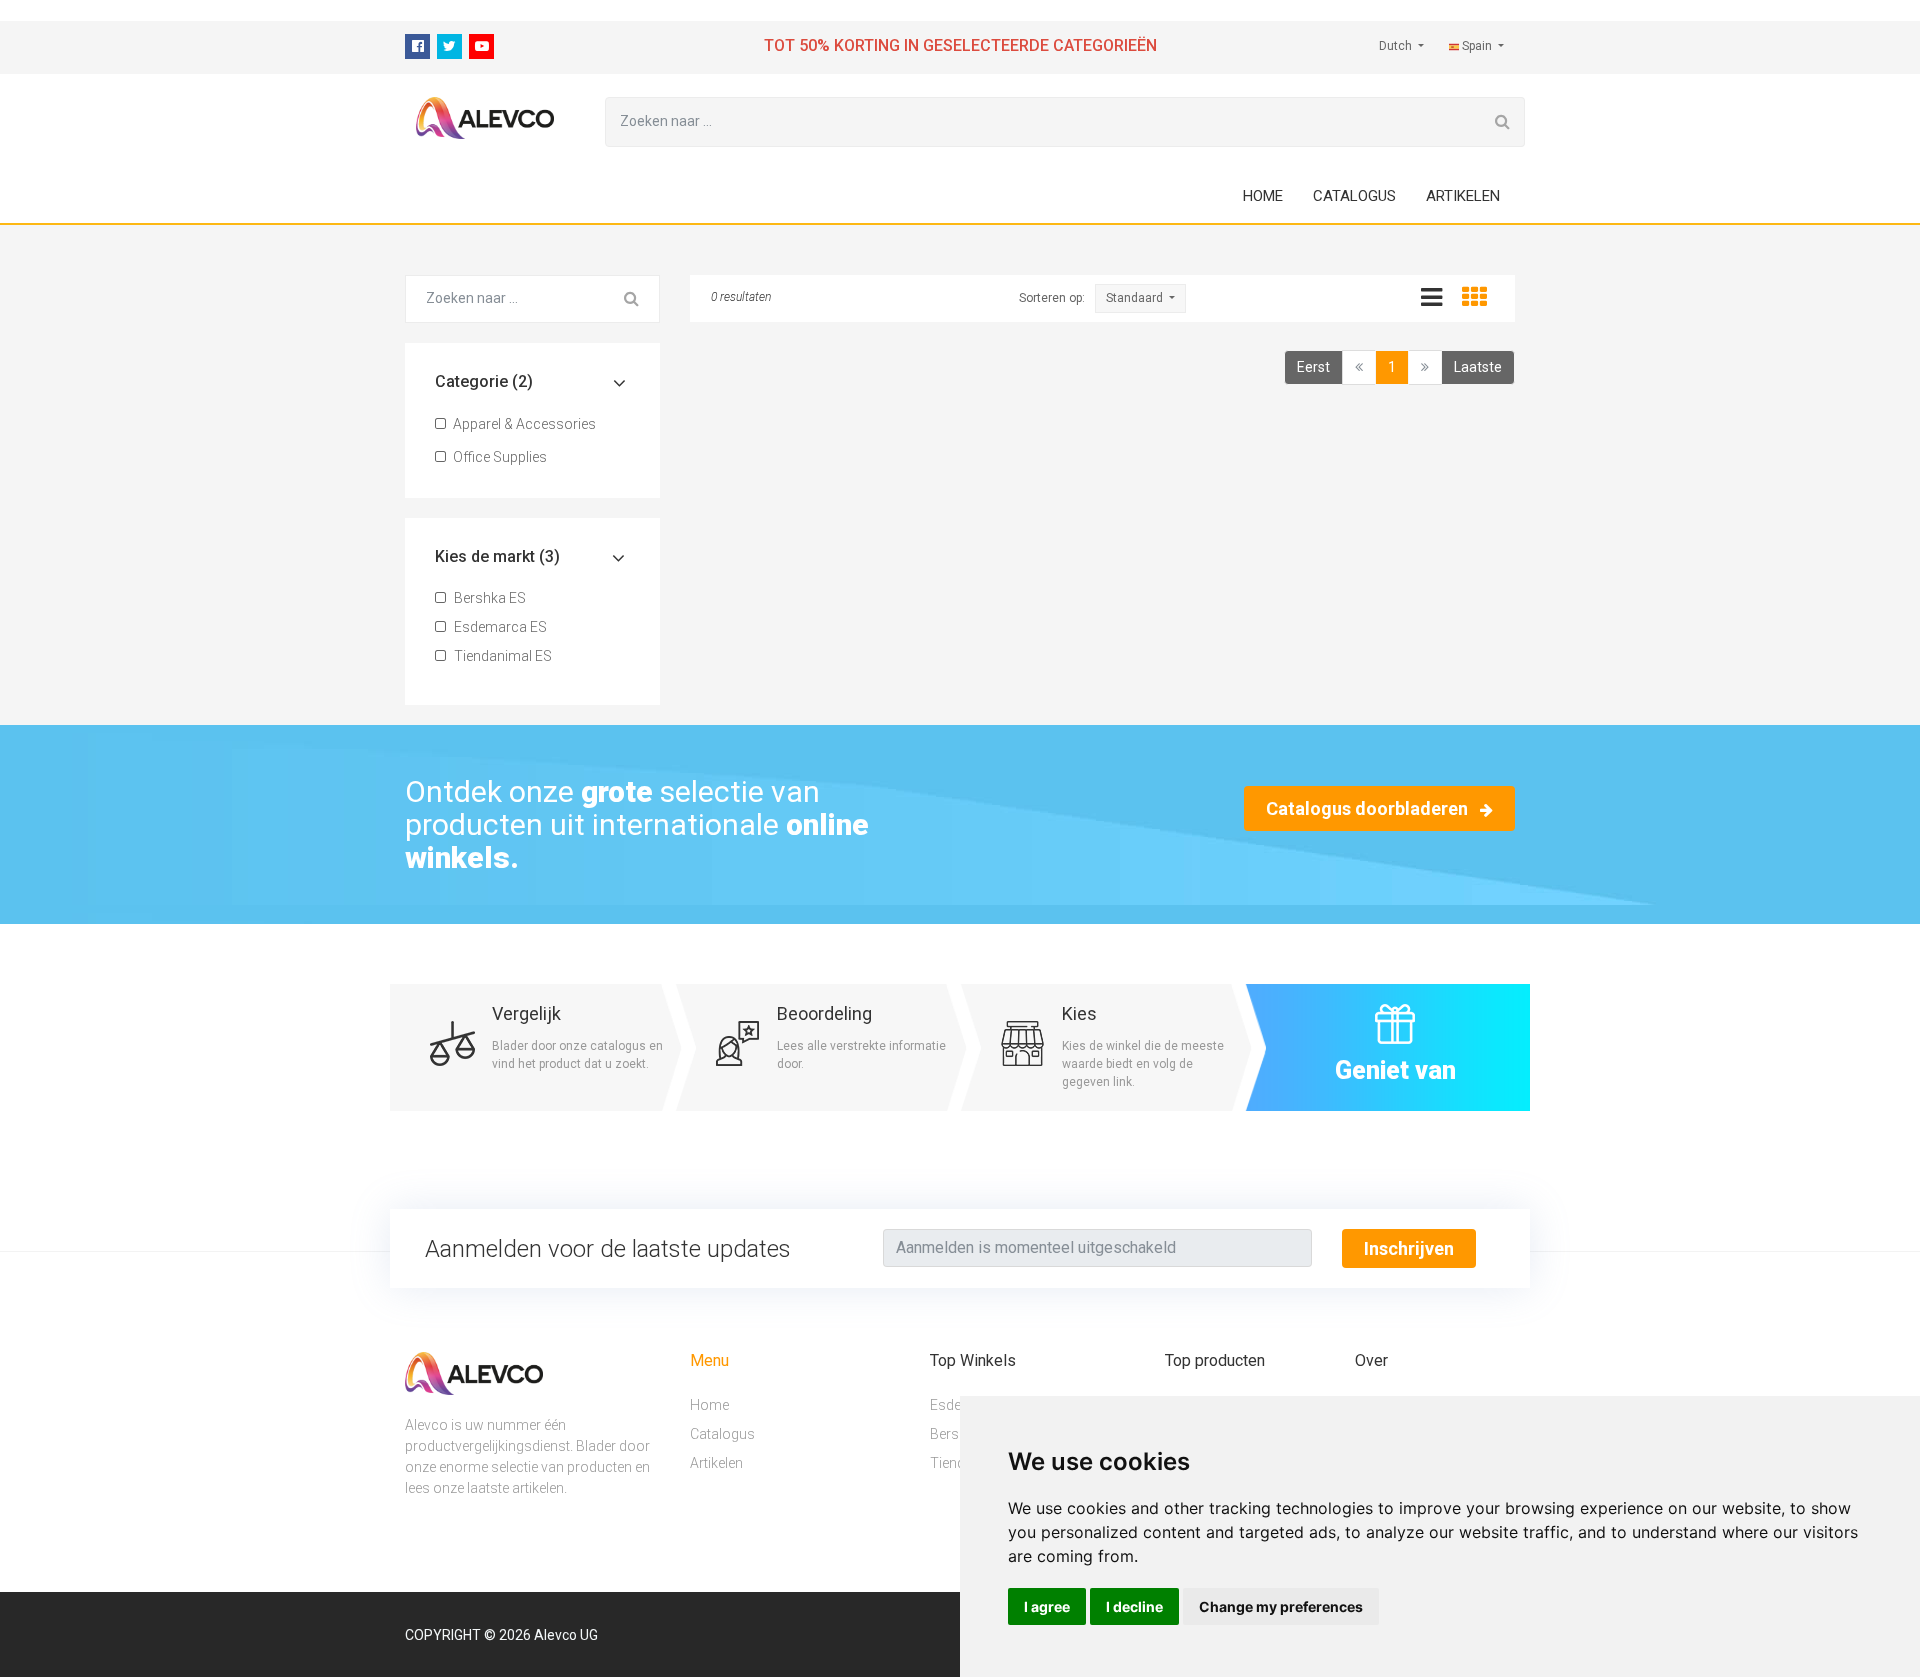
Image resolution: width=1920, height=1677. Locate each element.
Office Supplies (498, 457)
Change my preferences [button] (1281, 1606)
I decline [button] (1134, 1606)
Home (1263, 196)
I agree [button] (1047, 1606)
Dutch (1397, 46)
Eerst (1313, 367)
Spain (1477, 46)
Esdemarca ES (499, 627)
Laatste (1478, 367)
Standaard (1136, 298)
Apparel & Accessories (523, 424)
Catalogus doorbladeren (1369, 808)
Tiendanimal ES (501, 656)
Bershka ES (488, 598)
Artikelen (1463, 196)
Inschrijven (1409, 1248)
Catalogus (1354, 196)
